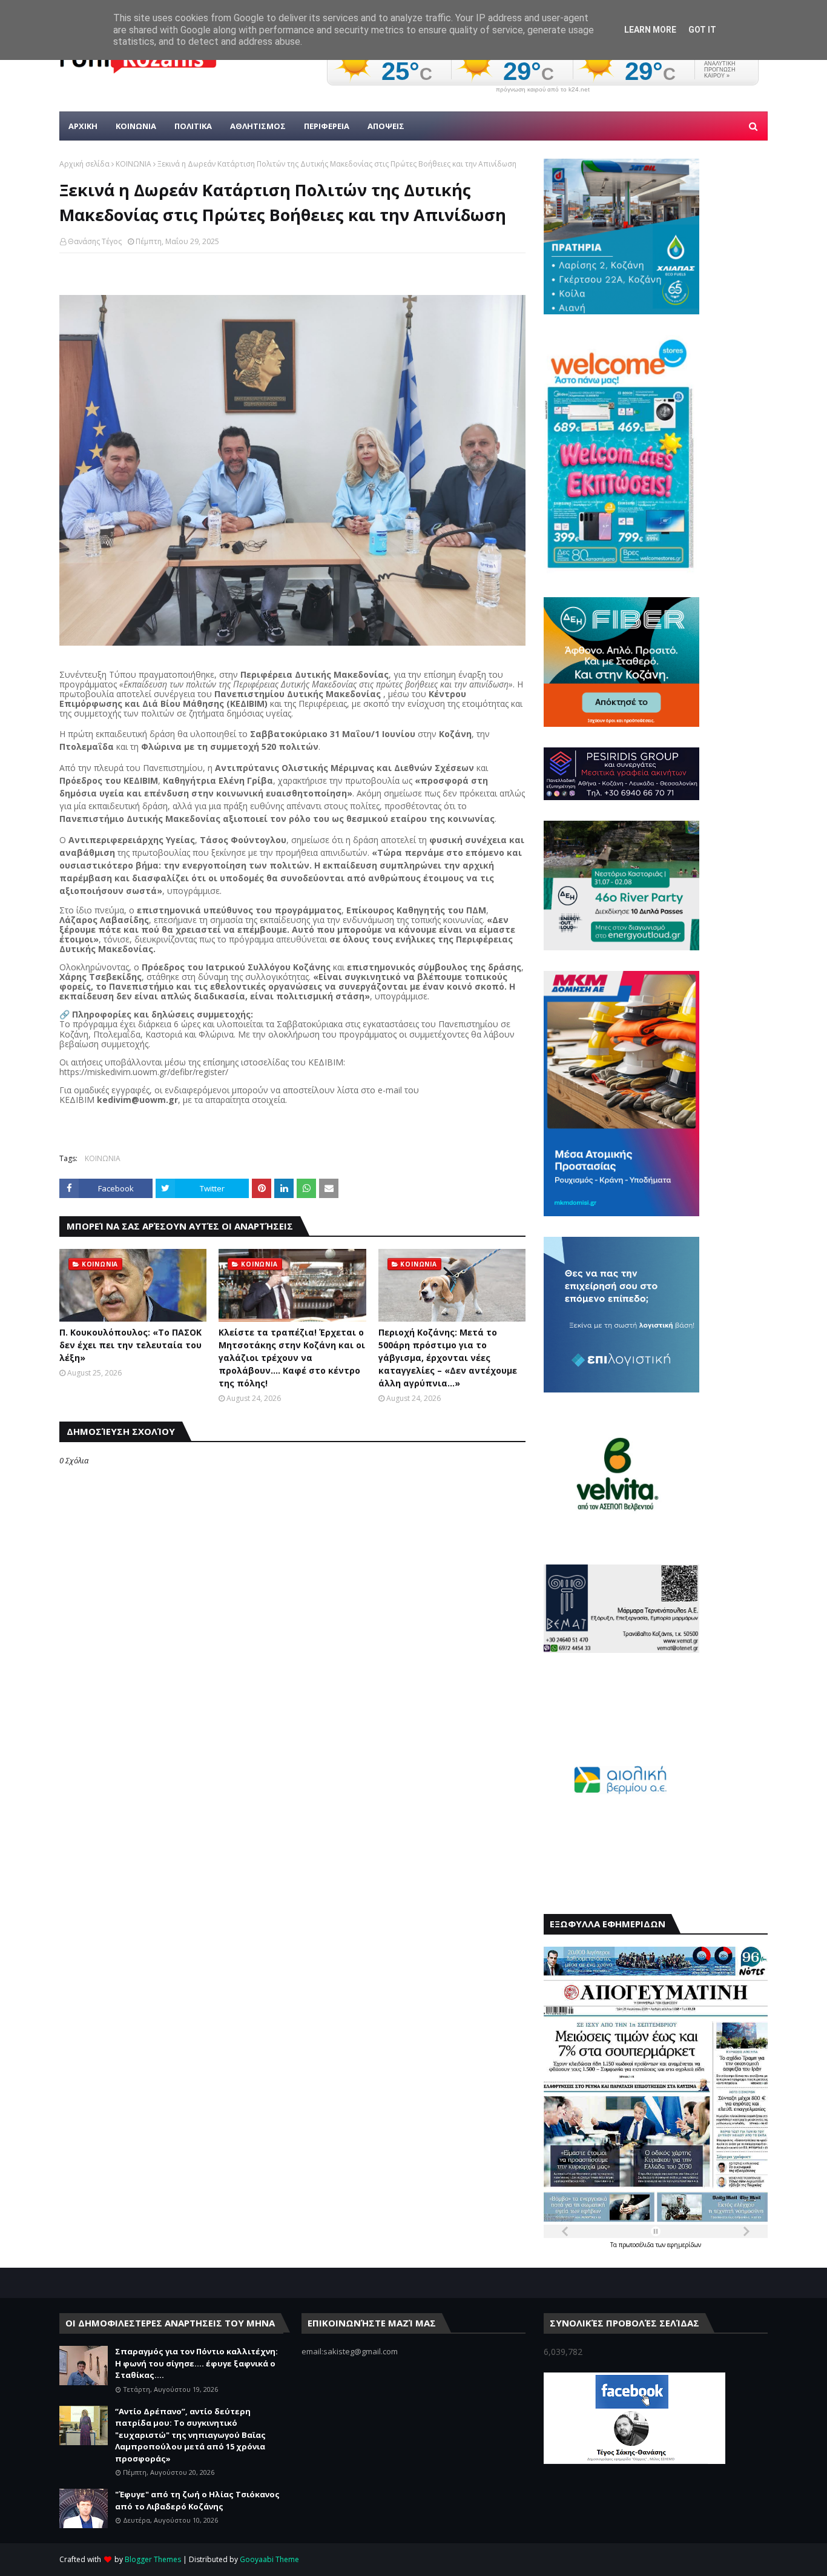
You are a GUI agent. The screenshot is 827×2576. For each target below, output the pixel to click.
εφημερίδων (684, 2245)
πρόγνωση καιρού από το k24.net (543, 90)
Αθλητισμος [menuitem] (258, 126)
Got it (702, 30)
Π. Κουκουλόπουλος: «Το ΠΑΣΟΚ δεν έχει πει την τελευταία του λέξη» (130, 1345)
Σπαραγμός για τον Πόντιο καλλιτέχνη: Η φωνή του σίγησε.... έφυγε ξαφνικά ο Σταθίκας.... (196, 2363)
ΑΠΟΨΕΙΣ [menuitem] (386, 126)
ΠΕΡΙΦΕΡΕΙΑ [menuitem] (327, 126)
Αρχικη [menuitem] (83, 126)
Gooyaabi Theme (269, 2559)
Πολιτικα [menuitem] (193, 126)
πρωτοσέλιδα (637, 2245)
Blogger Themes (153, 2559)
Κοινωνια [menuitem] (136, 126)
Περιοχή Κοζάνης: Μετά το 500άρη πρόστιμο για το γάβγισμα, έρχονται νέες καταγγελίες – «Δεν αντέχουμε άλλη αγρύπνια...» (448, 1358)
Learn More (650, 30)
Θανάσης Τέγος (95, 241)
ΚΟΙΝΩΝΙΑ (133, 164)
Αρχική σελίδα (84, 164)
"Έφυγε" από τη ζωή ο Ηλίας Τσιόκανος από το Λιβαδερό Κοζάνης (197, 2500)
